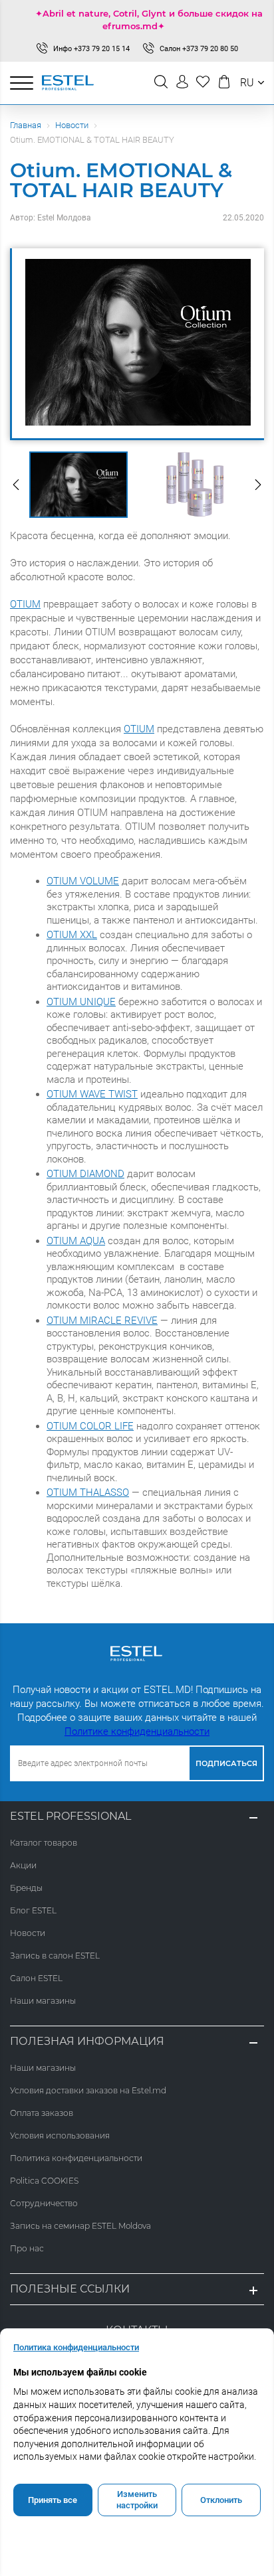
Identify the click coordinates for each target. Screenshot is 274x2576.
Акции (23, 1865)
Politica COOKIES (44, 2181)
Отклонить (221, 2500)
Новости (72, 125)
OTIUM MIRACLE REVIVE (102, 1321)
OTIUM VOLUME (83, 881)
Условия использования (60, 2135)
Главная (26, 125)
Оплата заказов (42, 2113)
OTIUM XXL (72, 935)
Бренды (26, 1888)
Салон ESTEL (36, 1978)
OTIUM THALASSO (88, 1492)
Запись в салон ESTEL (55, 1956)
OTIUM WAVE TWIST (92, 1094)
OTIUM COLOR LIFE (90, 1426)
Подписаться (226, 1763)
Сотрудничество (44, 2203)
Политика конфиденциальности (76, 2158)
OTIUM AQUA (76, 1241)
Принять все (53, 2500)
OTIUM (25, 604)
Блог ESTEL (33, 1910)
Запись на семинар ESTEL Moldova (80, 2226)
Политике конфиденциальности (137, 1731)
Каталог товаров (44, 1843)
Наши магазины (43, 2001)
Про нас (27, 2248)
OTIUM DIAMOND (85, 1174)
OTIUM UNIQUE (81, 1002)
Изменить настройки (137, 2500)
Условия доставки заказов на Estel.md (88, 2090)
